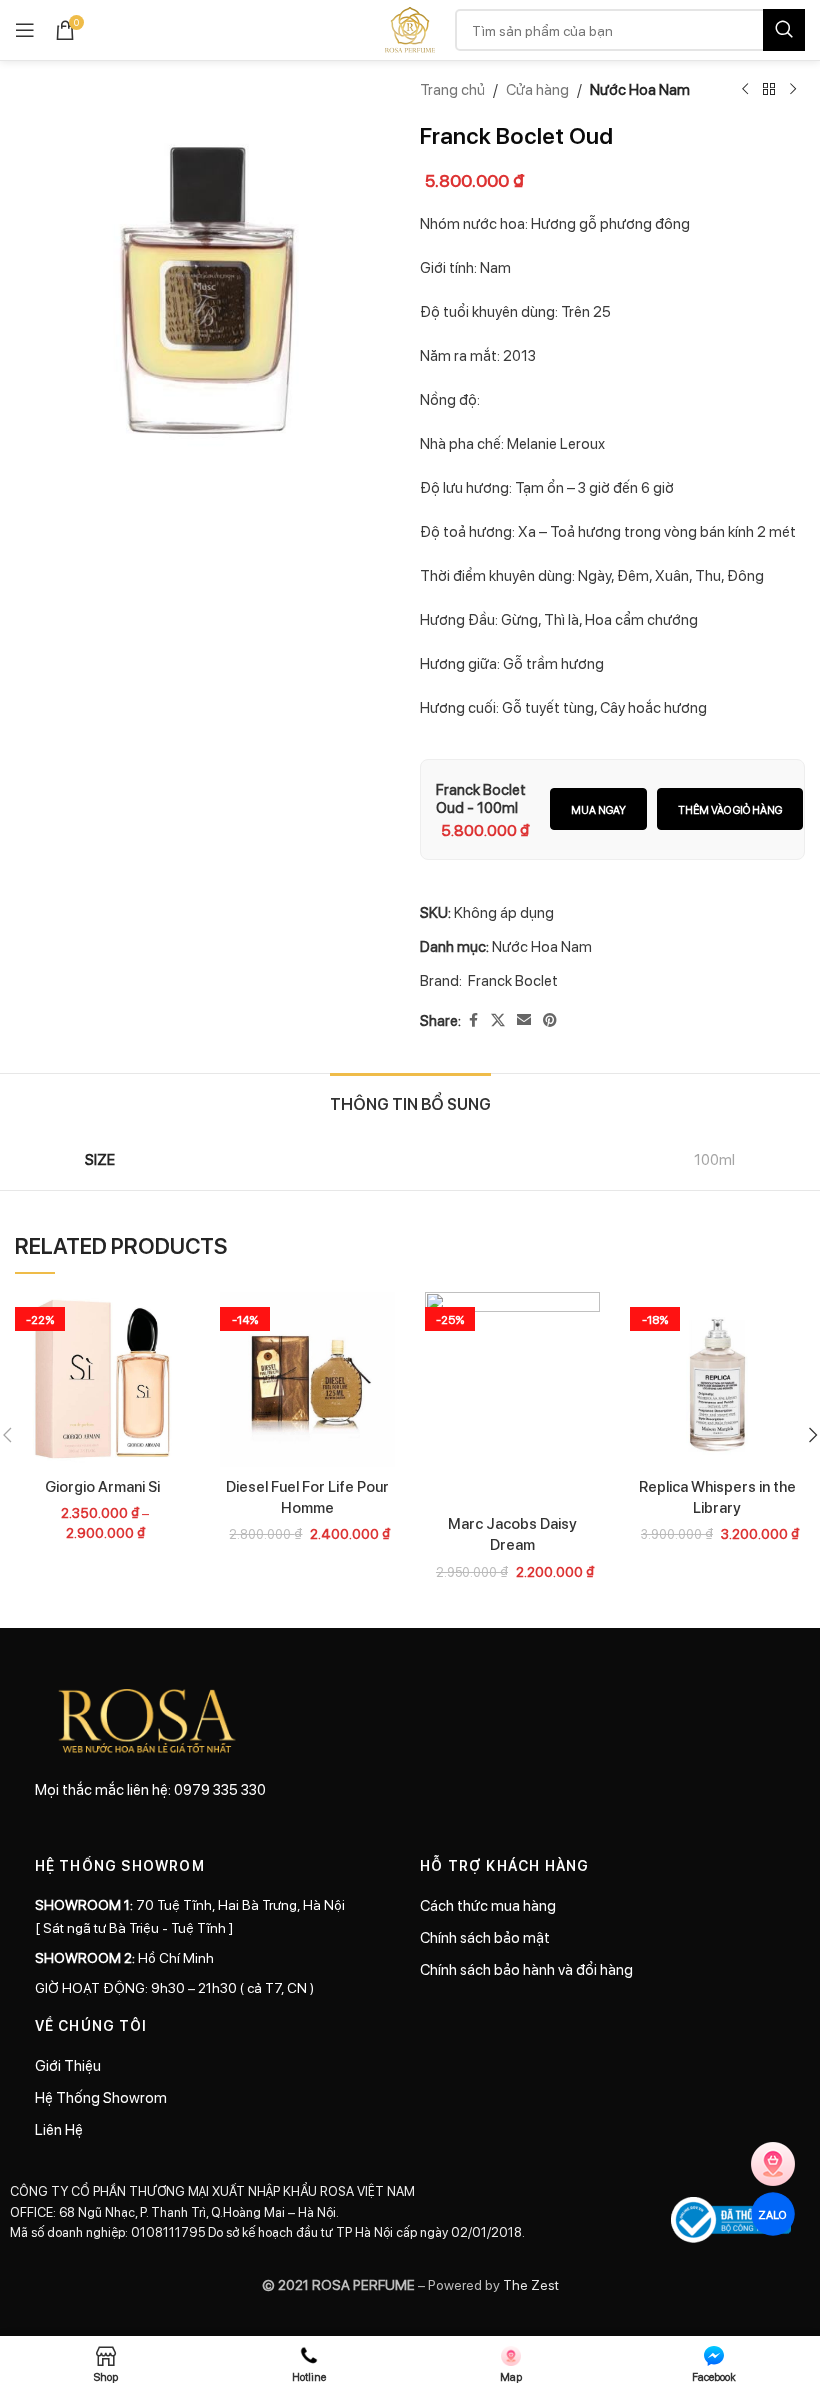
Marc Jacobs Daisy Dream (512, 1533)
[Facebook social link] (473, 1020)
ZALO (773, 2214)
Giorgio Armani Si (102, 1486)
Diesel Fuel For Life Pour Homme (307, 1496)
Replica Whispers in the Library (717, 1496)
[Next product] (793, 90)
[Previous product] (745, 90)
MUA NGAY (598, 809)
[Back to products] (769, 90)
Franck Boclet (513, 980)
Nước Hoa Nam (640, 89)
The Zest (529, 2284)
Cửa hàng (537, 89)
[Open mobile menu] (25, 30)
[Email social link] (524, 1020)
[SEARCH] (784, 30)
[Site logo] (410, 28)
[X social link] (498, 1020)
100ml (714, 1159)
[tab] (410, 1101)
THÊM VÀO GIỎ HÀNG (730, 809)
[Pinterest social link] (550, 1020)
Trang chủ (452, 89)
